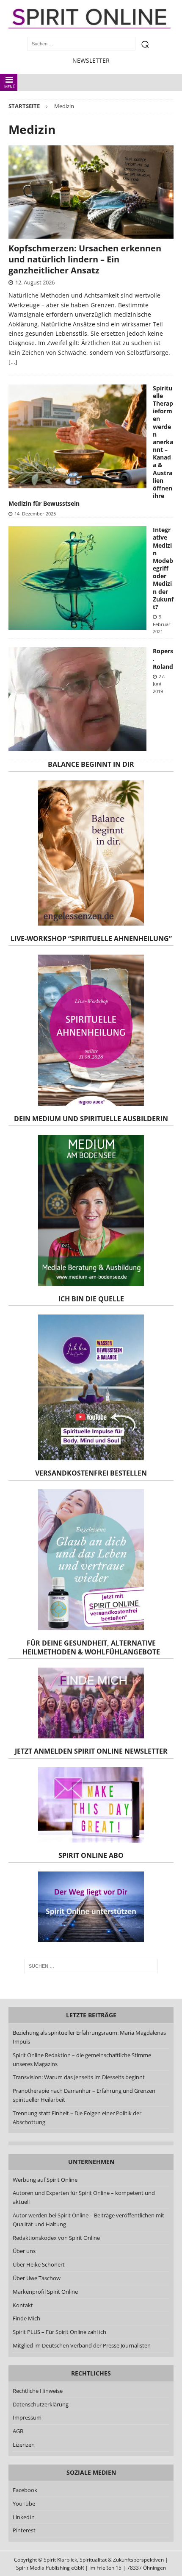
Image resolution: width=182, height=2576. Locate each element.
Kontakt (23, 2305)
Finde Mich (26, 2318)
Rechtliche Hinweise (38, 2391)
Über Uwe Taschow (37, 2278)
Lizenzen (24, 2445)
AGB (18, 2431)
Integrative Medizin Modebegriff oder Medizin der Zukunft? (163, 568)
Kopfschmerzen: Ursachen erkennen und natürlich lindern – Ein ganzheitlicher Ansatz (85, 259)
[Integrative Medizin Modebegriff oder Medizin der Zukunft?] (77, 578)
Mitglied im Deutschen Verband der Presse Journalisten (82, 2345)
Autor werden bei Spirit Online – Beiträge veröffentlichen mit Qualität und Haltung (88, 2220)
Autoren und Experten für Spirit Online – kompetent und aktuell (84, 2197)
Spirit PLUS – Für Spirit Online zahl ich (59, 2332)
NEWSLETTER (91, 60)
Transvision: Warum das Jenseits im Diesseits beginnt (79, 2077)
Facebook (25, 2490)
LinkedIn (24, 2517)
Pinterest (24, 2530)
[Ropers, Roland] (77, 699)
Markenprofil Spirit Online (45, 2291)
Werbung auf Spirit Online (45, 2179)
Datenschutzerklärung (41, 2404)
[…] (13, 362)
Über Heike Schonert (39, 2264)
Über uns (24, 2251)
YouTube (25, 2504)
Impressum (27, 2417)
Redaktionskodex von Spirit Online (56, 2237)
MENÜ (10, 87)
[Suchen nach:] (91, 1966)
